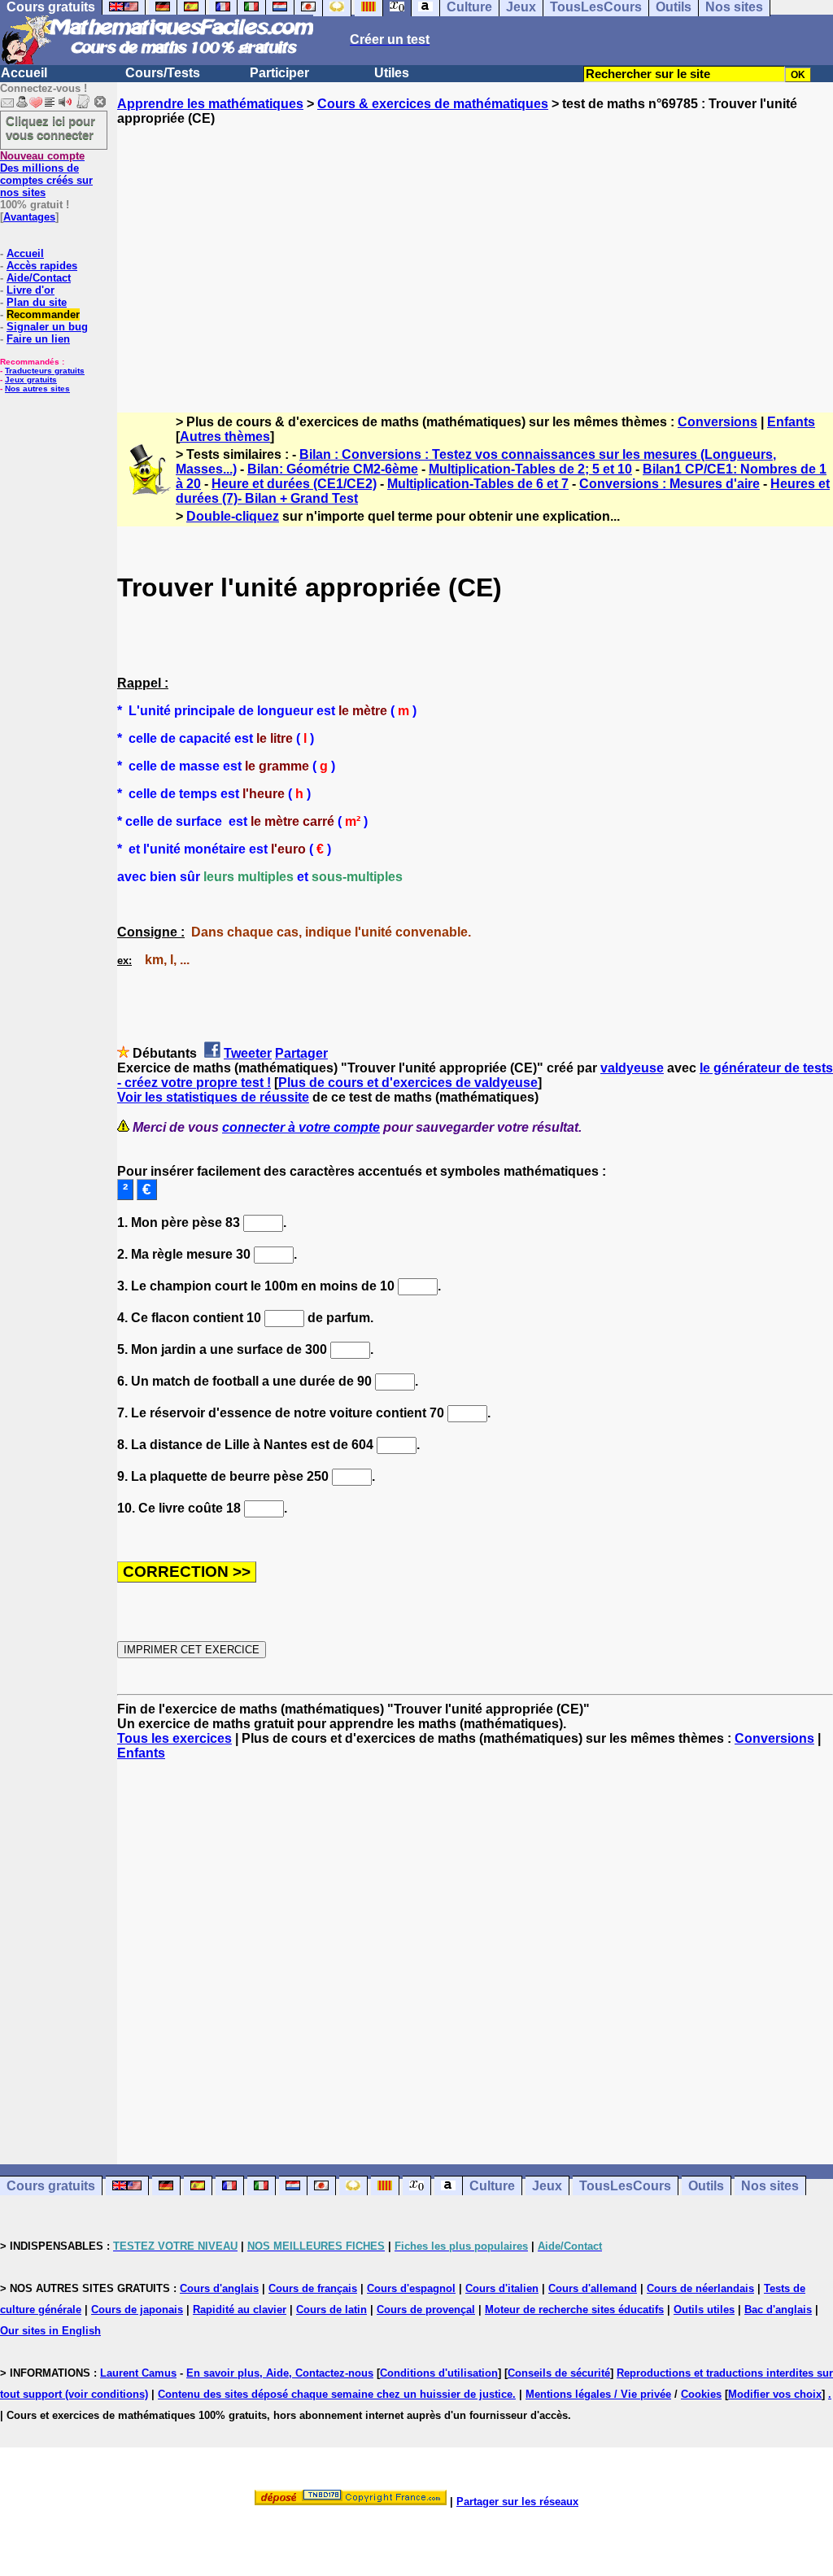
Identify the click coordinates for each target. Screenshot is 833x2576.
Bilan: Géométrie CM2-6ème (333, 469)
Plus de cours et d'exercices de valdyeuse (408, 1083)
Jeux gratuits (31, 380)
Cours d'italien (502, 2288)
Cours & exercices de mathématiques (433, 104)
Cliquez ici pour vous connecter (50, 128)
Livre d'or (31, 290)
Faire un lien (38, 339)
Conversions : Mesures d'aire (669, 484)
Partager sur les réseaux (517, 2502)
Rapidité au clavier (240, 2310)
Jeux (547, 2186)
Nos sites (770, 2186)
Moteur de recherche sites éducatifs (574, 2310)
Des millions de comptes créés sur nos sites (46, 174)
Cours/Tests (163, 73)
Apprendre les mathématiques (210, 104)
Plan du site (37, 302)
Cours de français (313, 2288)
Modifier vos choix (775, 2394)
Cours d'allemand (593, 2288)
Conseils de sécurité (559, 2373)
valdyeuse (632, 1068)
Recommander (43, 314)
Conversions (717, 422)
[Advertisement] (475, 255)
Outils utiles (704, 2310)
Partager (301, 1053)
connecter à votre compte (301, 1127)
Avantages (29, 217)
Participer (279, 73)
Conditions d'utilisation (439, 2373)
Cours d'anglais (219, 2288)
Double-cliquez (233, 516)
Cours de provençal (426, 2310)
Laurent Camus (138, 2373)
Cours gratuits (51, 2186)
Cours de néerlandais (700, 2288)
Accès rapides (42, 266)
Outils (706, 2186)
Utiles (392, 73)
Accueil (24, 73)
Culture (492, 2186)
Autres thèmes (225, 437)
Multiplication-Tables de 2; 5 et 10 (530, 469)
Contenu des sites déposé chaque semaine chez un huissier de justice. (337, 2394)
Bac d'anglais (778, 2310)
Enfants (791, 422)
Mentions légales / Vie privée (598, 2394)
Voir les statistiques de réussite (213, 1097)
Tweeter (248, 1053)
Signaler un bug (47, 327)
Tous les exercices (174, 1738)
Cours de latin (331, 2310)
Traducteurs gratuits (45, 371)
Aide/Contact (39, 278)
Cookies (701, 2394)
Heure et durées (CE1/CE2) (294, 484)
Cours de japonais (137, 2310)
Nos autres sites (37, 389)
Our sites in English (50, 2331)
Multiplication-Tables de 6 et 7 (478, 484)
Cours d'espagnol (411, 2288)
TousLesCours (625, 2186)
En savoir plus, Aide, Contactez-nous (280, 2373)
